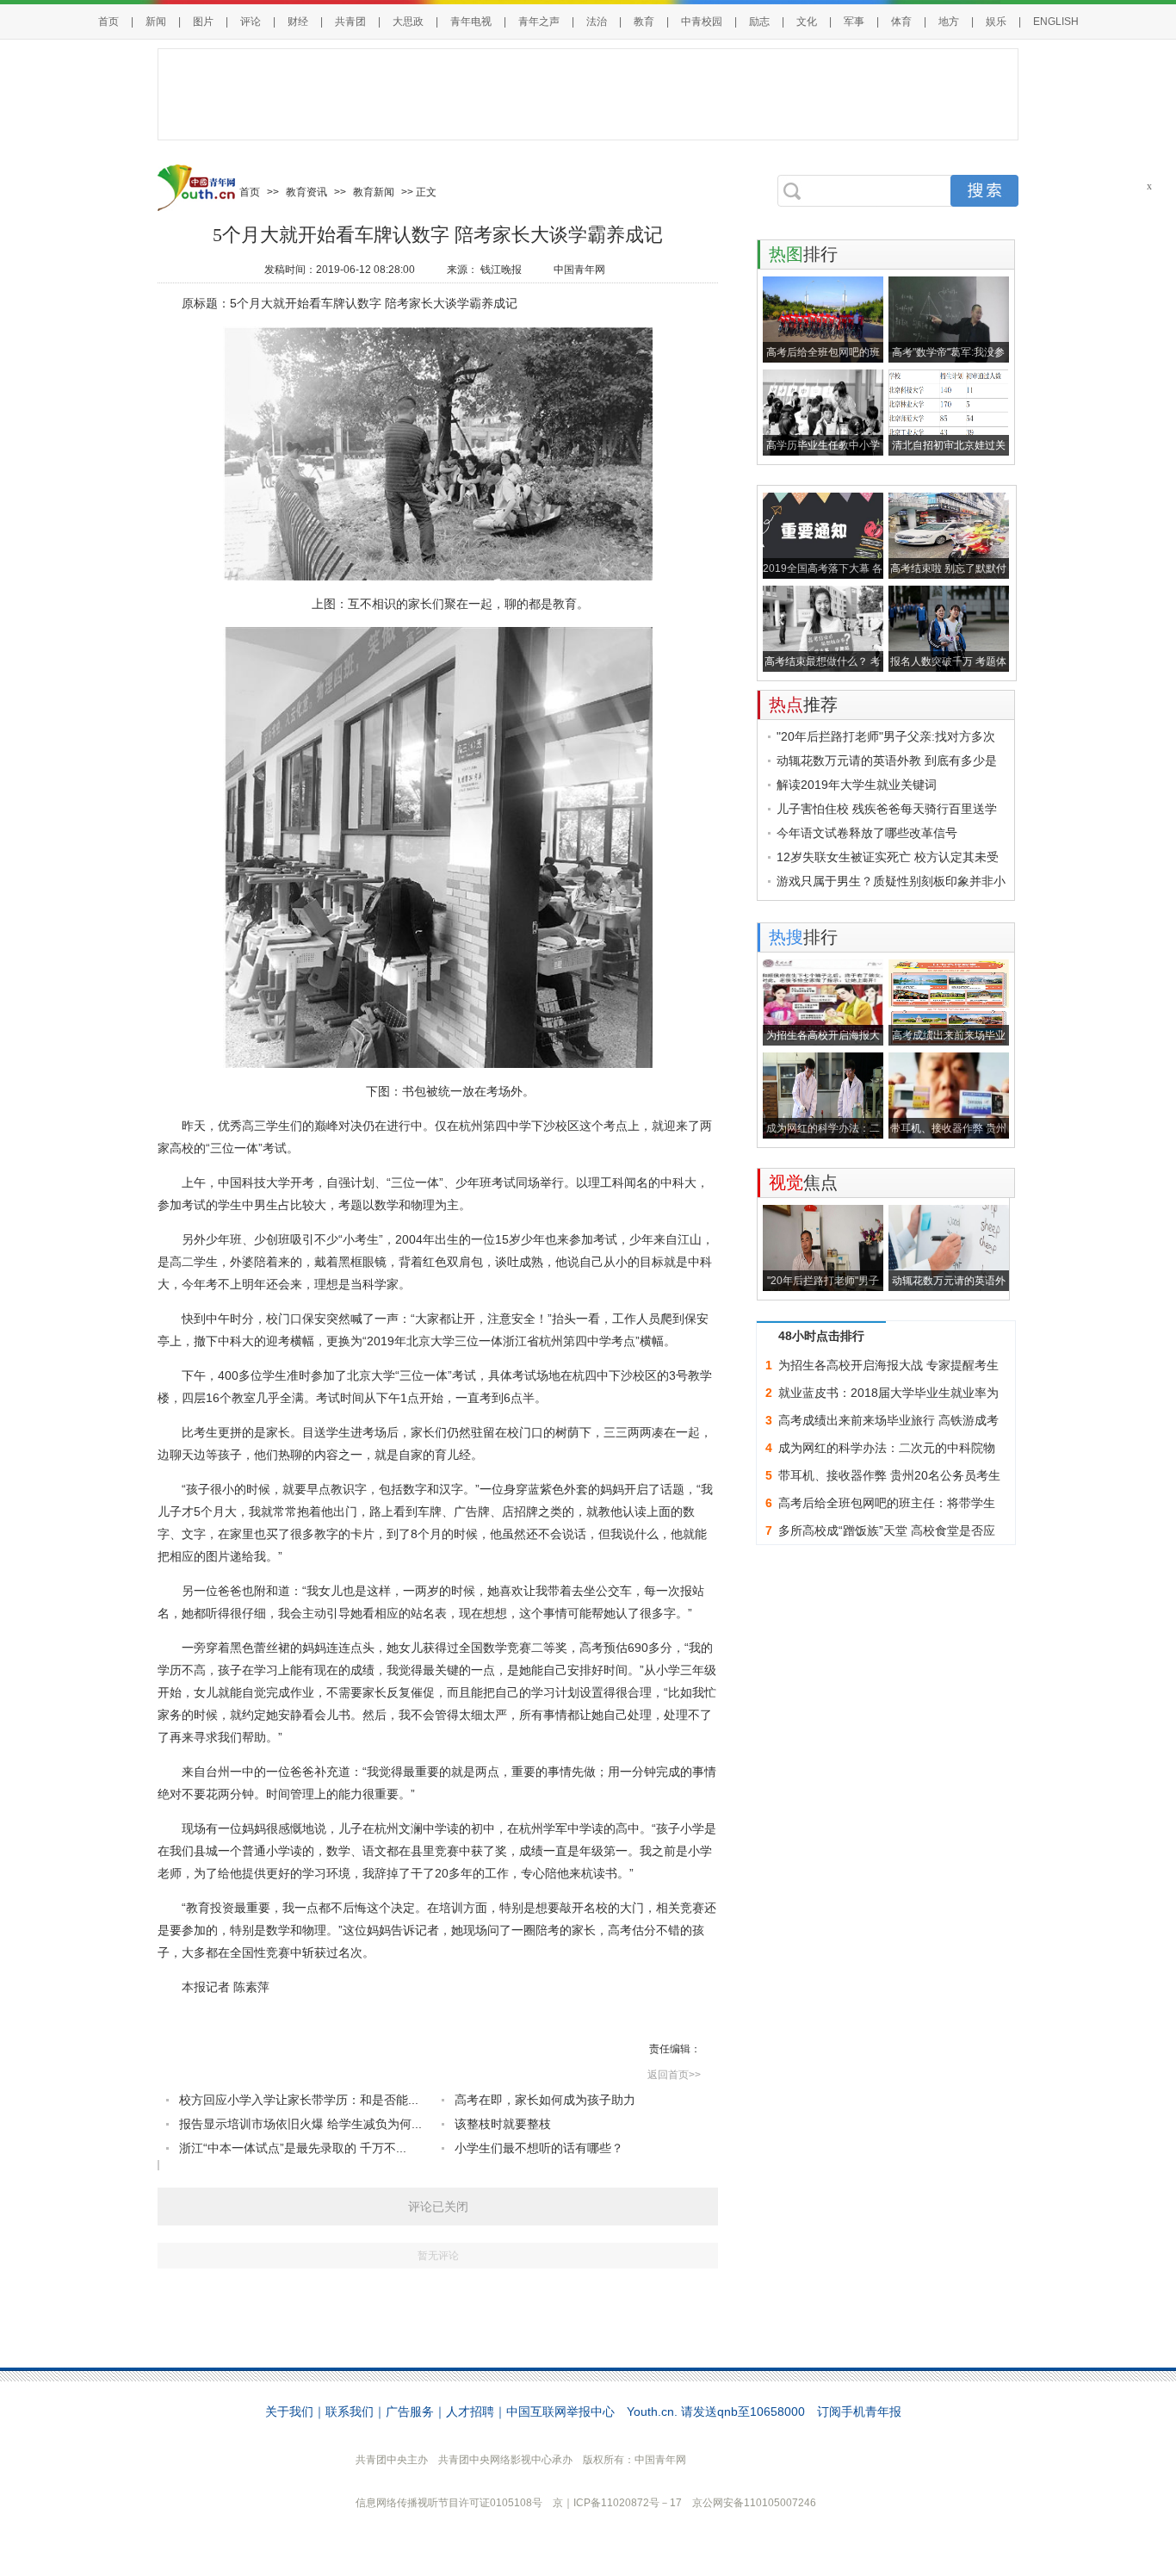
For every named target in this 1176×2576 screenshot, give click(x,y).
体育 (901, 22)
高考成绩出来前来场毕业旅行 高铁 (949, 1037)
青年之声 (539, 22)
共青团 (350, 22)
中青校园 (702, 22)
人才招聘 (470, 2412)
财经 (298, 22)
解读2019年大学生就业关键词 (857, 785)
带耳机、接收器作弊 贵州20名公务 (948, 1130)
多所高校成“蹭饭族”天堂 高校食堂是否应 (887, 1530)
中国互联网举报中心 (560, 2412)
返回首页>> (674, 2075)
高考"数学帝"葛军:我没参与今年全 (948, 354)
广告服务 (410, 2412)
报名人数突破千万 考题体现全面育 (948, 664)
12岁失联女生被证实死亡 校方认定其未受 (888, 857)
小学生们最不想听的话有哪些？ (539, 2148)
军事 (854, 22)
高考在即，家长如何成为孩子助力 (545, 2100)
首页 (108, 22)
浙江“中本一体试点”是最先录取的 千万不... (293, 2148)
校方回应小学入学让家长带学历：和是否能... (299, 2100)
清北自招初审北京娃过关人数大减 (949, 447)
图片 (203, 22)
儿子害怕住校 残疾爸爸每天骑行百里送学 (887, 809)
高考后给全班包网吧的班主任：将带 (823, 354)
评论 (251, 22)
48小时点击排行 (821, 1336)
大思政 (408, 22)
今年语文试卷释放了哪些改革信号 (867, 833)
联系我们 (350, 2412)
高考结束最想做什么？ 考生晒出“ (823, 664)
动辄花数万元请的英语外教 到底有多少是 (887, 760)
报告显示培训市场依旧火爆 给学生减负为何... (300, 2124)
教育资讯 (306, 192)
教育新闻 (374, 192)
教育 (644, 22)
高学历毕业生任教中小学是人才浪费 (823, 447)
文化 (807, 22)
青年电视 (471, 22)
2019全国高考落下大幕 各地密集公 (823, 571)
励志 (759, 22)
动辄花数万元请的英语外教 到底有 (949, 1283)
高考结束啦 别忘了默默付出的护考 (948, 571)
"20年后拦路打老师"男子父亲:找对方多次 (886, 736)
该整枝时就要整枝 (503, 2124)
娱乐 (996, 22)
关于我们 (289, 2412)
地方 (949, 22)
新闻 (156, 22)
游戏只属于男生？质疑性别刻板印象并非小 (891, 881)
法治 (597, 22)
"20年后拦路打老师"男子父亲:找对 (823, 1283)
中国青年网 (579, 270)
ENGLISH (1056, 22)
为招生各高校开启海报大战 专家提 (823, 1037)
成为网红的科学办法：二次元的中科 (823, 1130)
